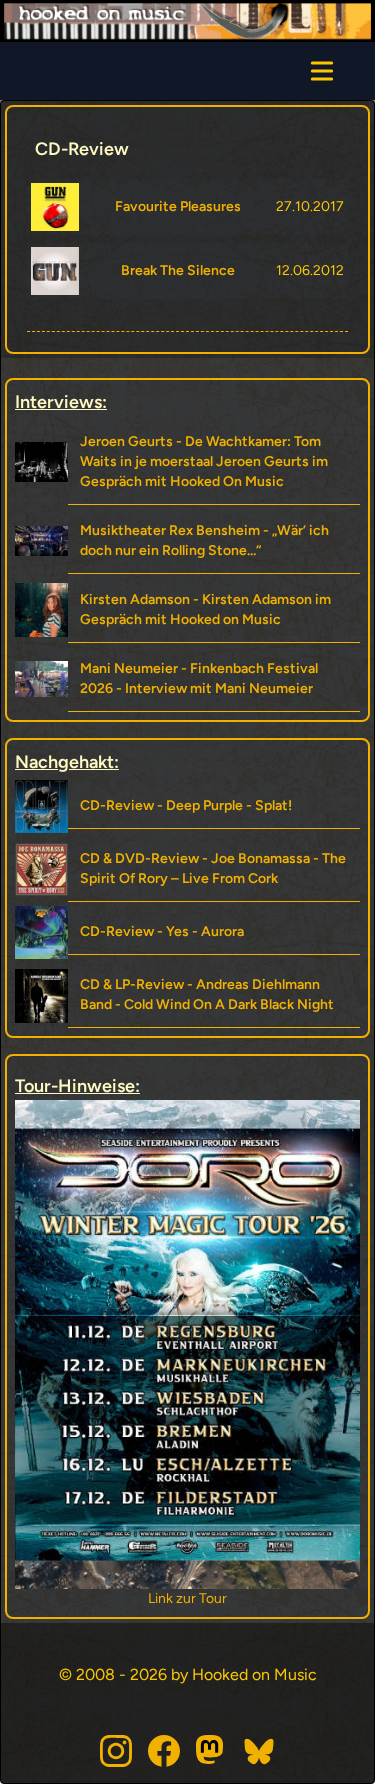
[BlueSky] (260, 1751)
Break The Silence (178, 270)
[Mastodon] (212, 1751)
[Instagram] (116, 1751)
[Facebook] (164, 1751)
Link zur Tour (176, 1598)
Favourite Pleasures (178, 206)
